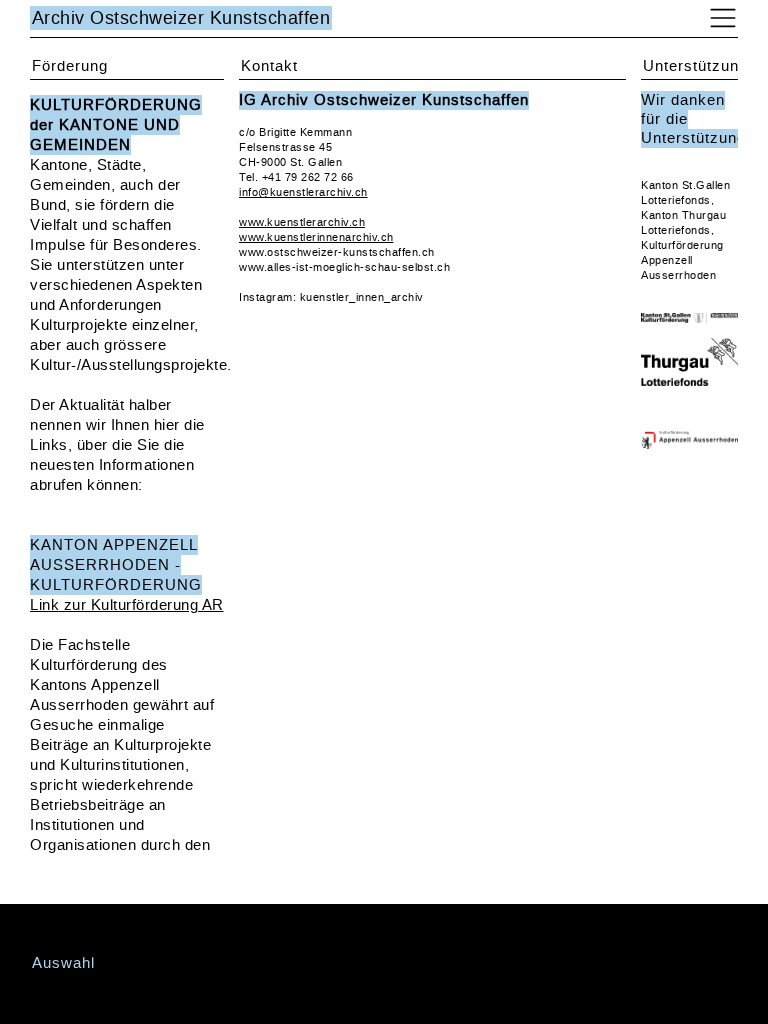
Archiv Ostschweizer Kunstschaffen (181, 18)
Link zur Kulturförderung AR (127, 605)
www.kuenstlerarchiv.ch (302, 222)
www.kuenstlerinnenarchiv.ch (316, 237)
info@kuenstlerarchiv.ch (303, 192)
